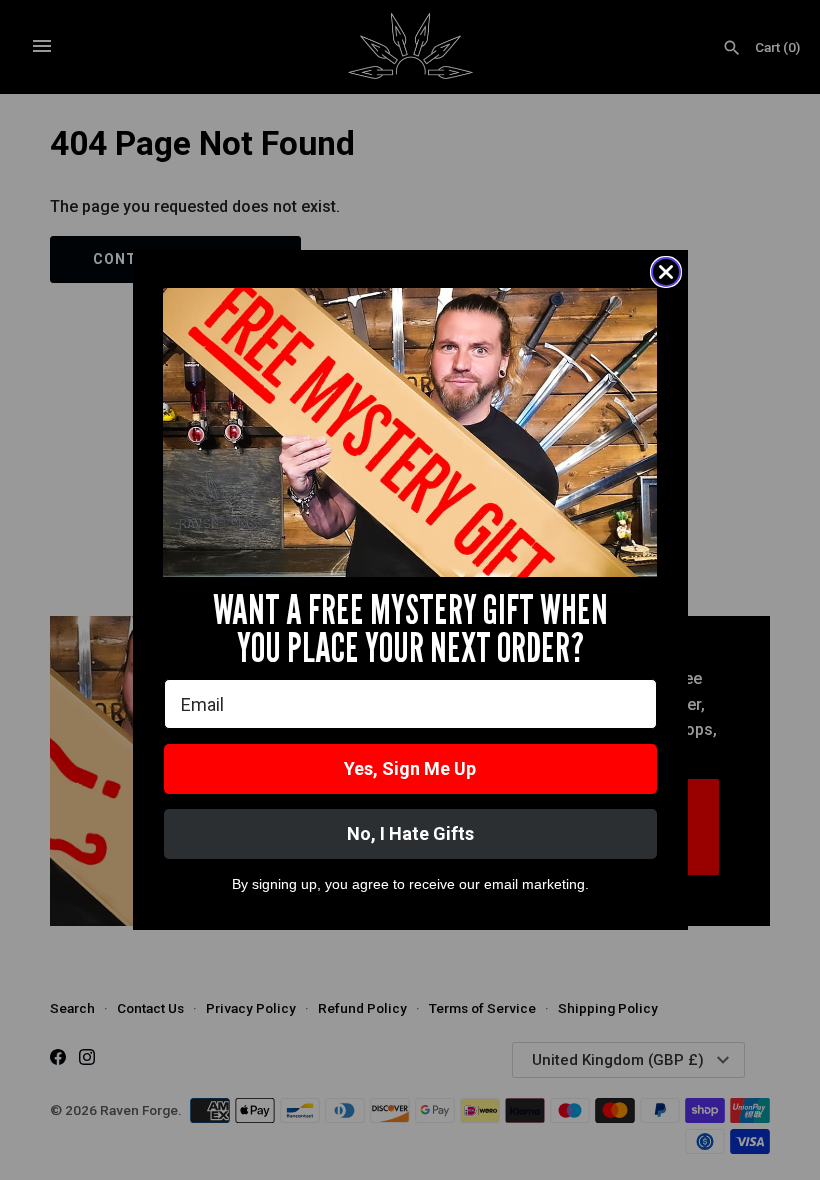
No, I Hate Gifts (410, 833)
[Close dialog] (666, 272)
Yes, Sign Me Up (410, 768)
